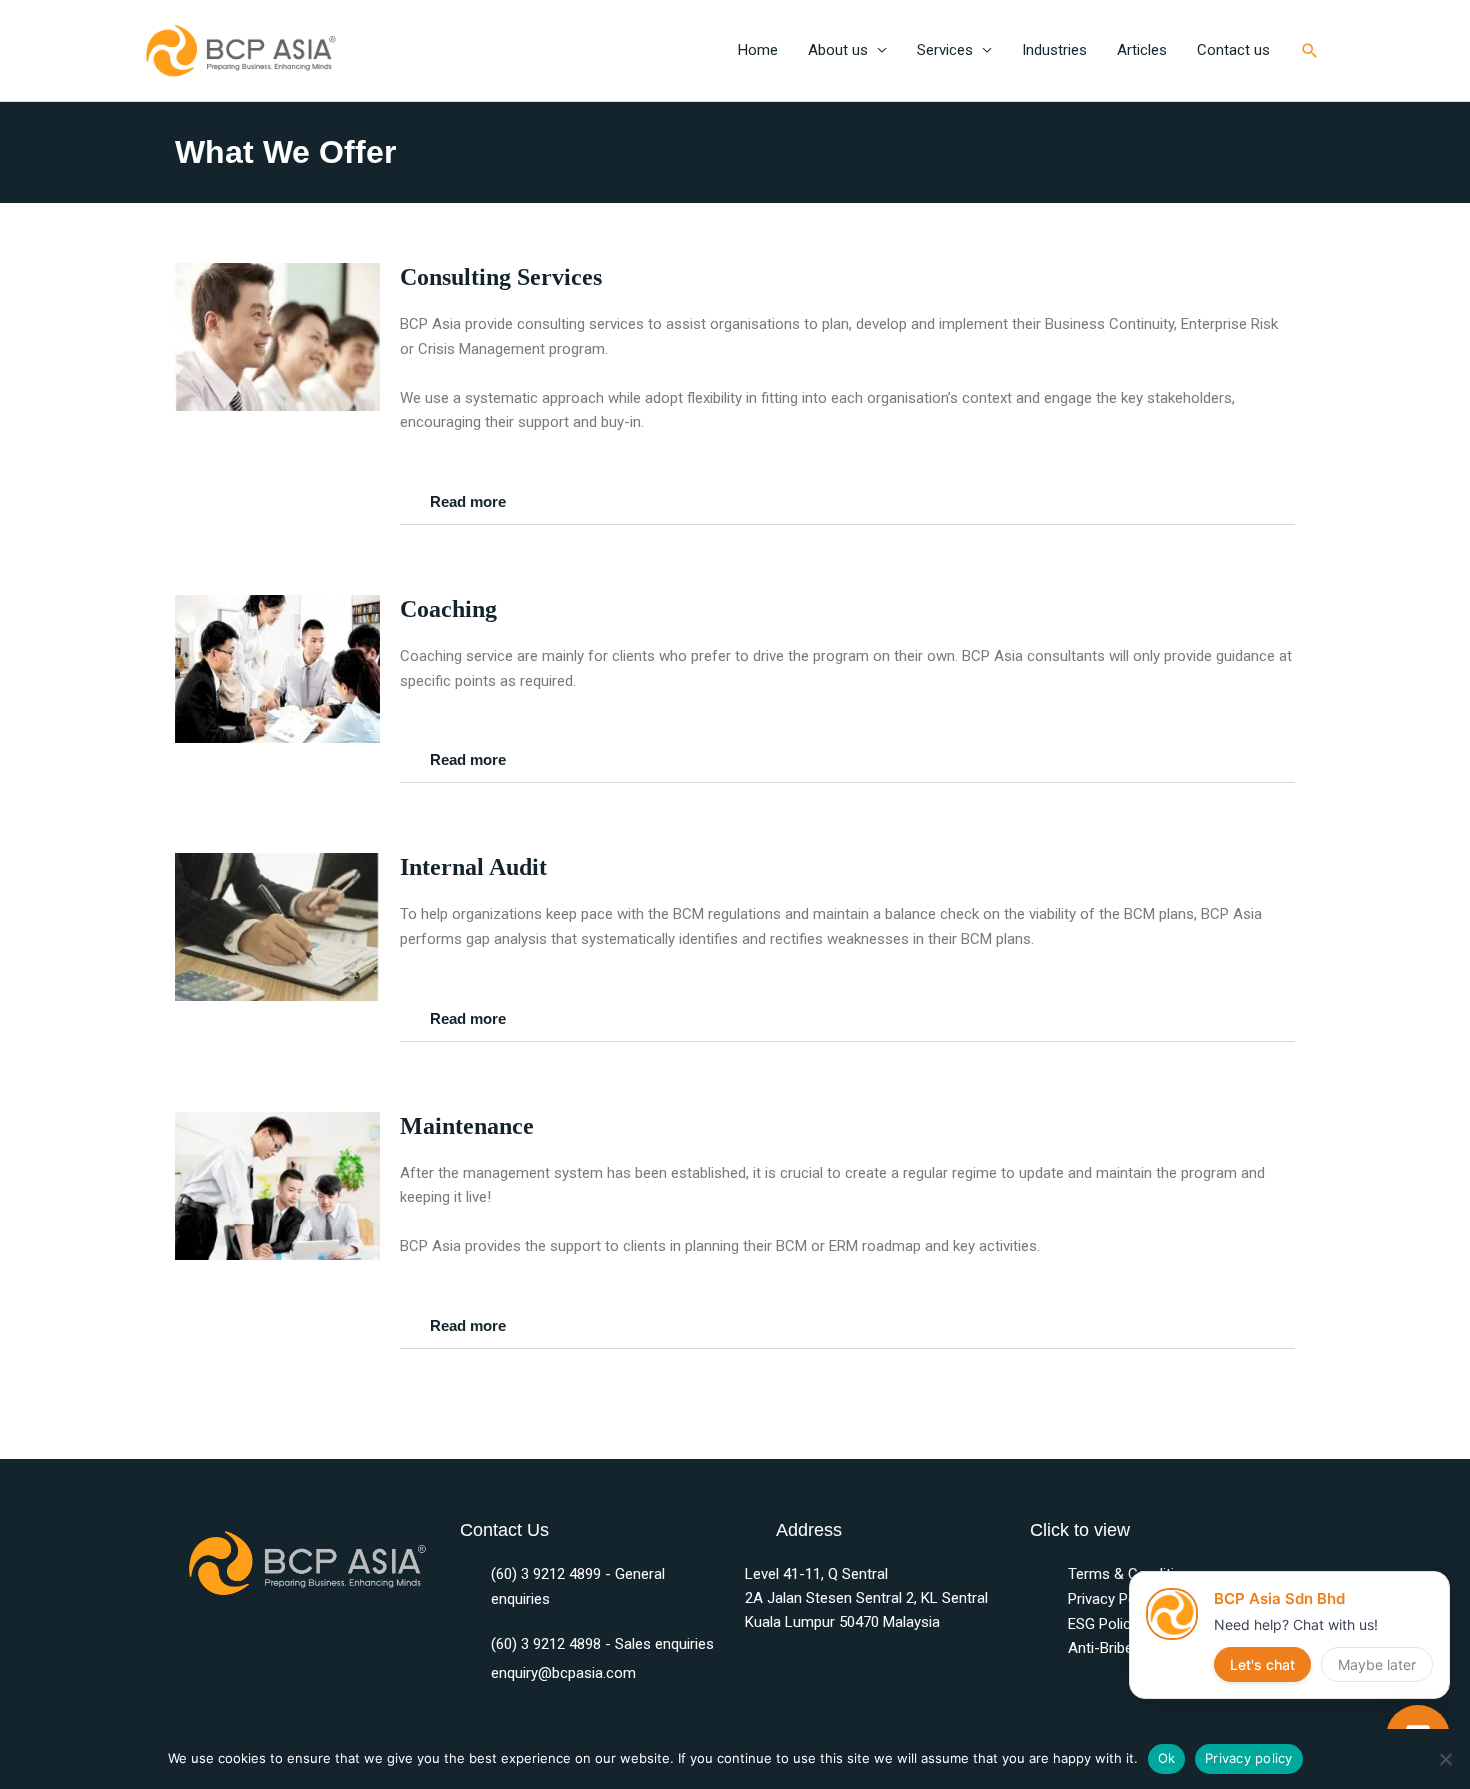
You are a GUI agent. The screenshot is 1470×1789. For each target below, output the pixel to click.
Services (945, 50)
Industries (1054, 50)
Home (758, 50)
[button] (1310, 51)
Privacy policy (1249, 1758)
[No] (1445, 1759)
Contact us (1233, 50)
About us (838, 50)
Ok (1167, 1758)
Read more (468, 501)
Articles (1142, 50)
